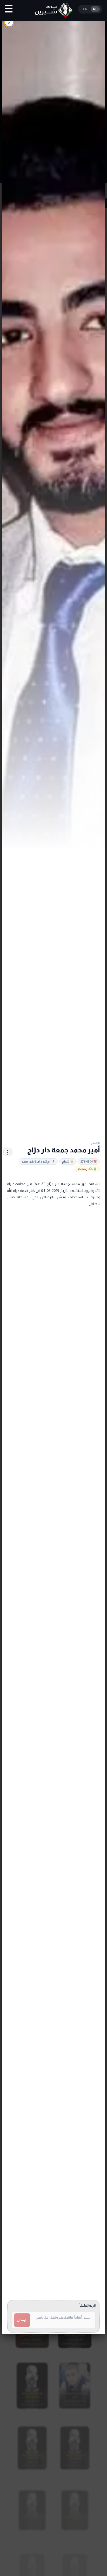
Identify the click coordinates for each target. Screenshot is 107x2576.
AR (95, 9)
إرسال (21, 2320)
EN (85, 9)
